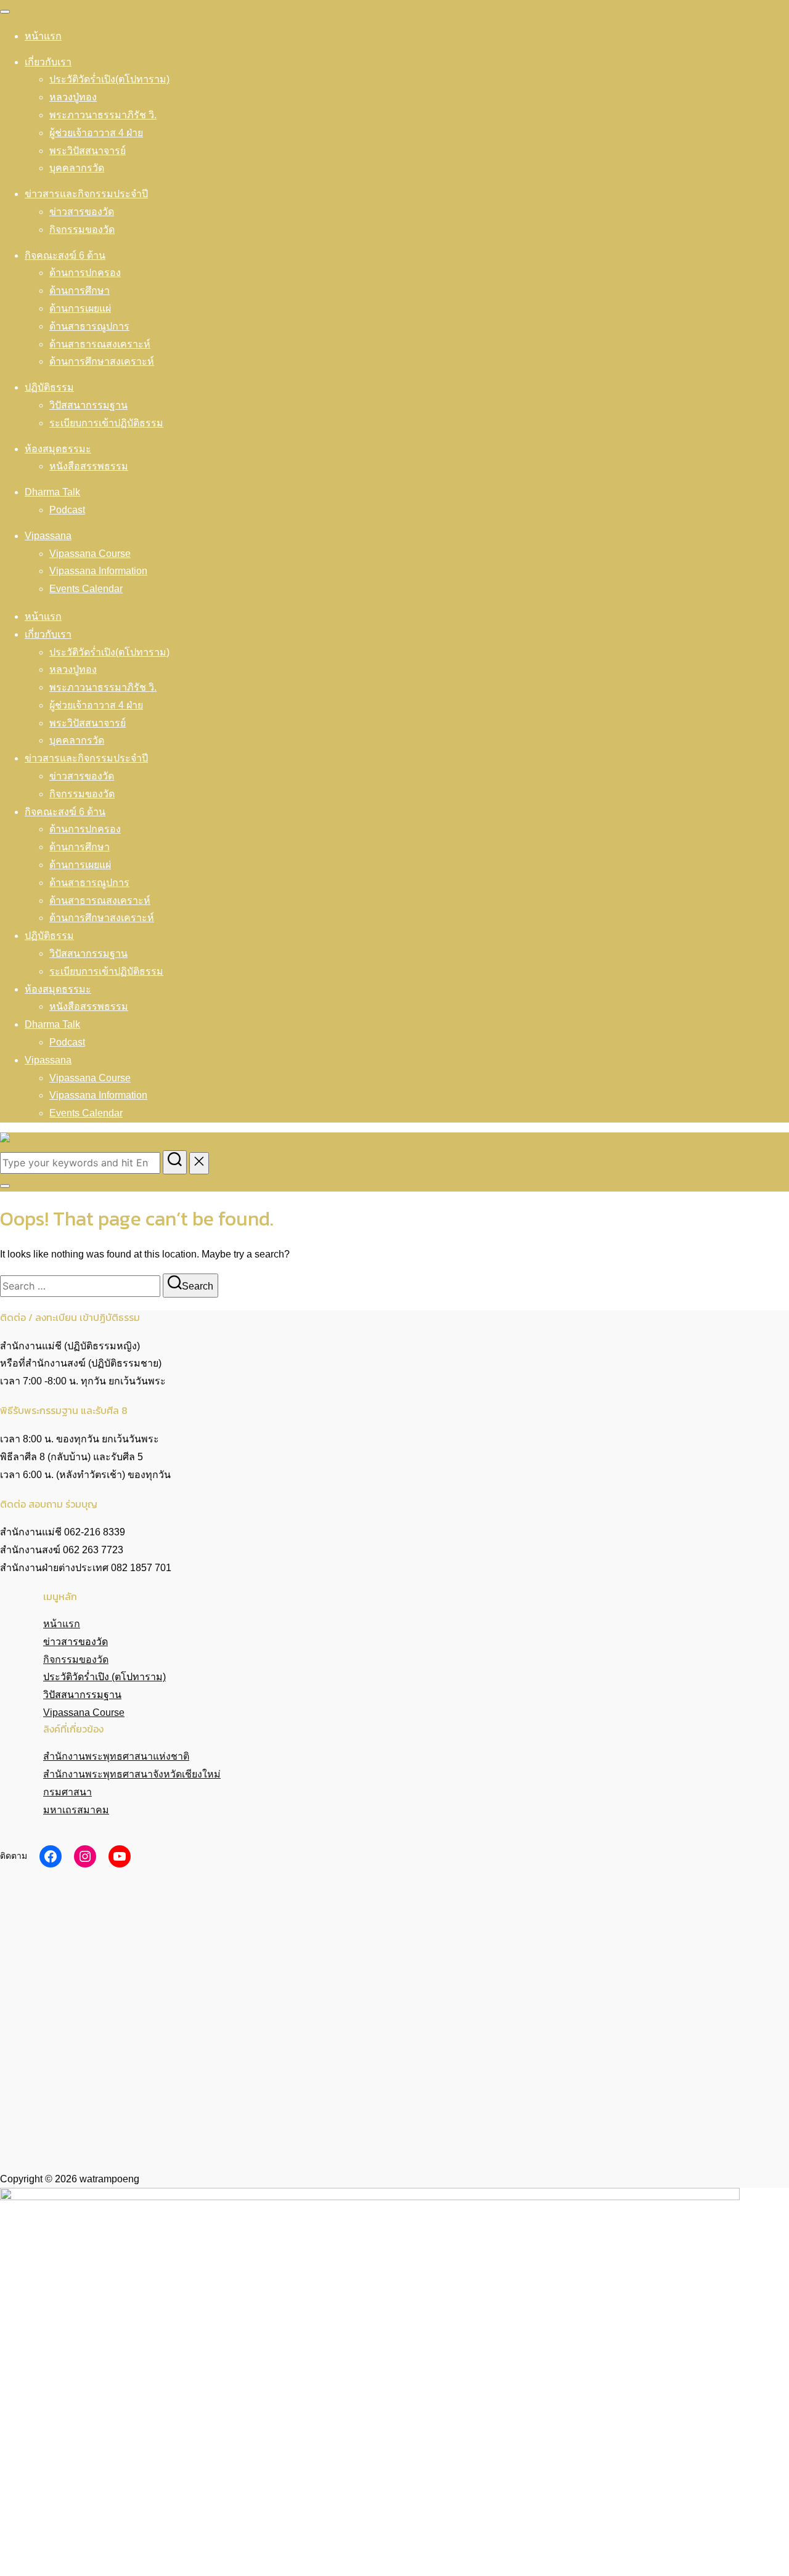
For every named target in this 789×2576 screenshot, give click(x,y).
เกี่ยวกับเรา (48, 62)
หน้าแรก (43, 36)
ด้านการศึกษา (80, 291)
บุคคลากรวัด (77, 168)
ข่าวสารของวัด (82, 212)
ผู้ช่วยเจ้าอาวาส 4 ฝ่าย (96, 133)
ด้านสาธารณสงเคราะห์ (100, 344)
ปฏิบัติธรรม (49, 387)
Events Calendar (86, 589)
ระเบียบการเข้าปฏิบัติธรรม (106, 423)
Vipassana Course (90, 554)
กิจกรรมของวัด (82, 230)
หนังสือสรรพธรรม (89, 466)
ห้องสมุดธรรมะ (58, 449)
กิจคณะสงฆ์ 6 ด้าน (65, 255)
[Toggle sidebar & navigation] (5, 1186)
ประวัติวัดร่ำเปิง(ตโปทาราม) (109, 79)
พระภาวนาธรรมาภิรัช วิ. (103, 115)
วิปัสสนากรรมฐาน (88, 405)
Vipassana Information (98, 571)
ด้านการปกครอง (85, 273)
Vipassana (48, 536)
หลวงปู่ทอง (73, 97)
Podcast (67, 510)
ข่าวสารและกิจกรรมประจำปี (86, 194)
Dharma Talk (52, 492)
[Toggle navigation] (5, 12)
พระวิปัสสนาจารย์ (88, 151)
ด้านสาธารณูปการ (89, 326)
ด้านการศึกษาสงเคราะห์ (102, 361)
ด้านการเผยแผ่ (80, 308)
